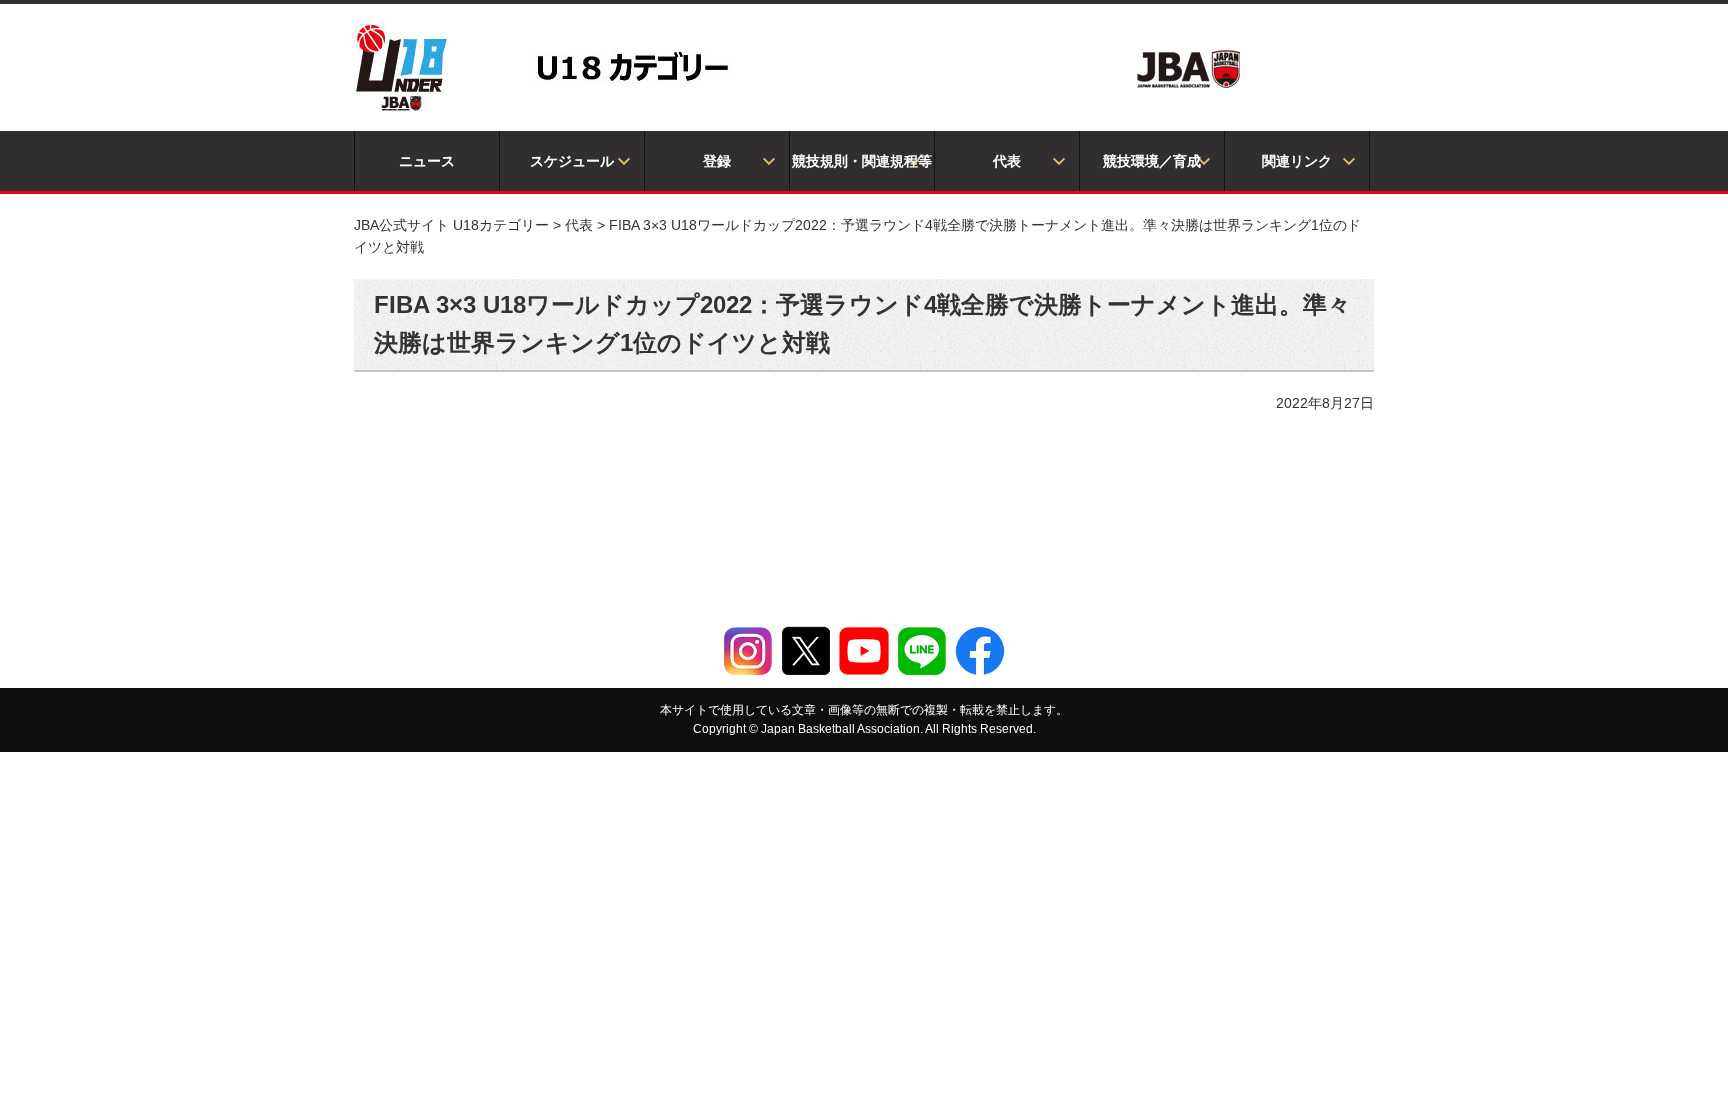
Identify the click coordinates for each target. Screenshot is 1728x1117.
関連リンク (1297, 161)
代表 (1007, 161)
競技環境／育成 (1152, 161)
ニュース (427, 161)
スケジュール (572, 161)
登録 (717, 161)
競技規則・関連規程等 (862, 161)
